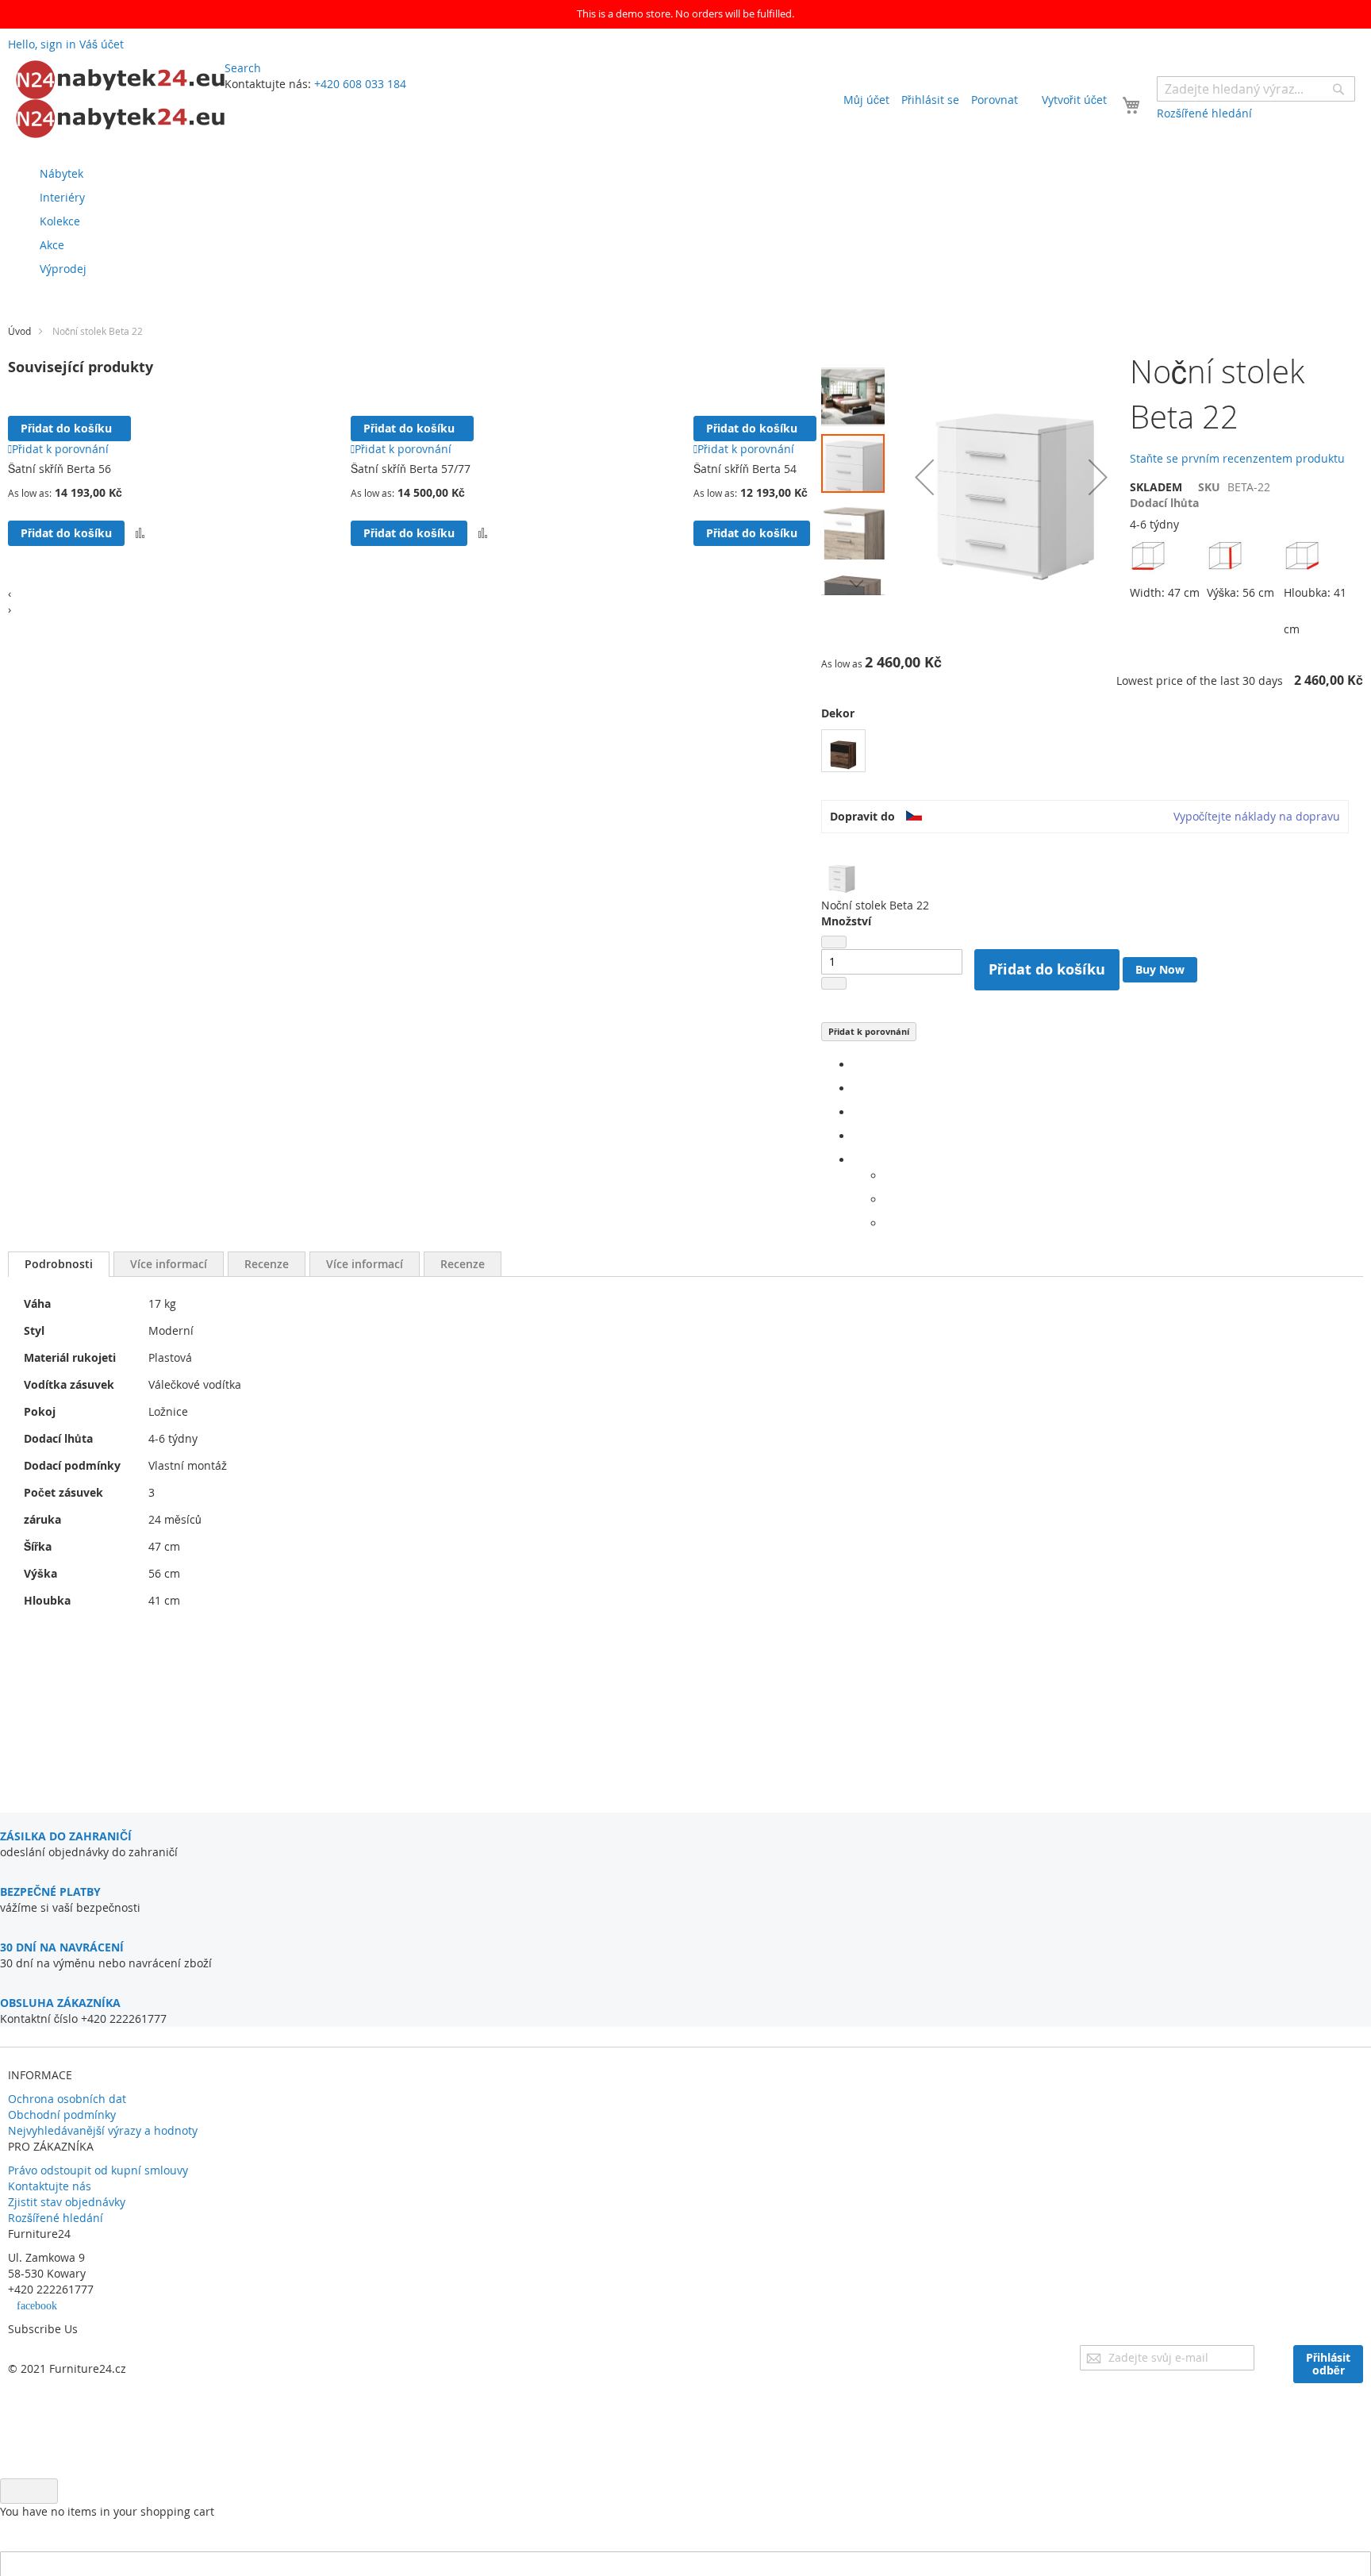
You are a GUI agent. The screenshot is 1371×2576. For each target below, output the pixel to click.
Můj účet (866, 100)
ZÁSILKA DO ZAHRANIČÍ (66, 1836)
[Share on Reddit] (889, 1223)
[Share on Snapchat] (889, 1200)
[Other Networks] (857, 1160)
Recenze (267, 1264)
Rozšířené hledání (56, 2218)
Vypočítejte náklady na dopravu (1257, 816)
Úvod (19, 331)
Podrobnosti (59, 1264)
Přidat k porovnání (869, 1031)
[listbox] (1092, 753)
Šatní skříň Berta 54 (745, 469)
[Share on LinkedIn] (857, 1112)
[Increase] (834, 983)
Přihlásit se (930, 100)
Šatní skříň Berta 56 (60, 469)
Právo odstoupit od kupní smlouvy (98, 2170)
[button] (857, 393)
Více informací (169, 1264)
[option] (843, 751)
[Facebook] (857, 1065)
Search (243, 68)
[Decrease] (834, 942)
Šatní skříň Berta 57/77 (411, 469)
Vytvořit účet (1074, 100)
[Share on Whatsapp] (889, 1176)
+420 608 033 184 (360, 84)
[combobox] (1256, 89)
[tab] (59, 1264)
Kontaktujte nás (50, 2186)
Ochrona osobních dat (67, 2099)
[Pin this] (857, 1136)
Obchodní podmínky (62, 2115)
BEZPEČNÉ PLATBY (50, 1892)
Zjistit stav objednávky (67, 2202)
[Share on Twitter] (857, 1088)
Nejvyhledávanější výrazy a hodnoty (103, 2130)
